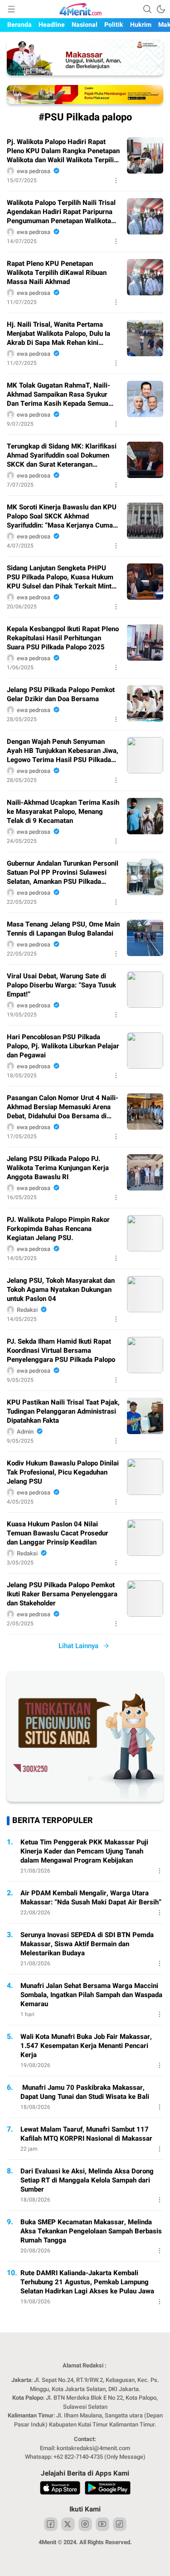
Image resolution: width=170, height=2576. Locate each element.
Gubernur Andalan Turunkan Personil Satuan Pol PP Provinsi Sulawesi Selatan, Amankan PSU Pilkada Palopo (63, 872)
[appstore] (60, 2489)
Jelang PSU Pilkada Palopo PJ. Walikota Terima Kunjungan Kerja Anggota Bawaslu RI (58, 1168)
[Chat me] (85, 1800)
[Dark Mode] (161, 9)
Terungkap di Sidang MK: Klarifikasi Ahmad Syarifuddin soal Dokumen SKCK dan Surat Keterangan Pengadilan (62, 455)
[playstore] (108, 2489)
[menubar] (11, 9)
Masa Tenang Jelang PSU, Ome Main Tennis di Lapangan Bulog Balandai (63, 929)
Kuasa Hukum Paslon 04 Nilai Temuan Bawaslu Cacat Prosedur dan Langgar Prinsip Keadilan (58, 1533)
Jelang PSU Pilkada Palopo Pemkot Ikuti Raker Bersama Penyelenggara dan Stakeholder (62, 1594)
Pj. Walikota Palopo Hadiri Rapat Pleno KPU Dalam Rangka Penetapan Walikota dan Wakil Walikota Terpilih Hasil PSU (63, 151)
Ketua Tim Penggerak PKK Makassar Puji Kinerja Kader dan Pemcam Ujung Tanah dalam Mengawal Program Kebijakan (84, 1851)
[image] (145, 155)
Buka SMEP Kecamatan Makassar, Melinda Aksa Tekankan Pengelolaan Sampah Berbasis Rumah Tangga (91, 2231)
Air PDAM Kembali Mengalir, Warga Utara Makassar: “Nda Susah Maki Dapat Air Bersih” (91, 1898)
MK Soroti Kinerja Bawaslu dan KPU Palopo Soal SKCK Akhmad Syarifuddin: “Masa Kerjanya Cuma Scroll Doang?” (62, 516)
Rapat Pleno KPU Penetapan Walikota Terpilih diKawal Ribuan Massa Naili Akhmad (57, 273)
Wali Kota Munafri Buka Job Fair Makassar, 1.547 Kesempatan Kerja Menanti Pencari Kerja (86, 2046)
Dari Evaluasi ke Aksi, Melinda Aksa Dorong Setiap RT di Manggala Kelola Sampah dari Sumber (87, 2180)
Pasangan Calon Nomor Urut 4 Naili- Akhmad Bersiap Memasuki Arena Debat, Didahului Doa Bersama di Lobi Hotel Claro (63, 1107)
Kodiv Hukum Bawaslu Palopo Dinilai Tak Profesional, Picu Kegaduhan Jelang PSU (63, 1472)
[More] (116, 180)
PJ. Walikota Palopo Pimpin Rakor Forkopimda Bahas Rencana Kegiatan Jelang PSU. (58, 1229)
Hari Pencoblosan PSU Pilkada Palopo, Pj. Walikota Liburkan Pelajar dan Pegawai (63, 1046)
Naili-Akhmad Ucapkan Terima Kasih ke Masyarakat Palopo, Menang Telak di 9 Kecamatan (63, 812)
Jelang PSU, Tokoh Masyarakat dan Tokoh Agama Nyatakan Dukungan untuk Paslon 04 (61, 1290)
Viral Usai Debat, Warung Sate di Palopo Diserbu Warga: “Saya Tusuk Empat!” (61, 985)
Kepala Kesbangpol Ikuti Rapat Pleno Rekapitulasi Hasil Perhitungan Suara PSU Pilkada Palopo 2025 (63, 638)
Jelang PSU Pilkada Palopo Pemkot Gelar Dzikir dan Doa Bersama (61, 694)
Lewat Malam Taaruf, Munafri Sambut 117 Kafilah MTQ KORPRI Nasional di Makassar (86, 2134)
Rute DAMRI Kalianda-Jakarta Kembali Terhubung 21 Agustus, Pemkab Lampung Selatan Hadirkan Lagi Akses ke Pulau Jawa (87, 2282)
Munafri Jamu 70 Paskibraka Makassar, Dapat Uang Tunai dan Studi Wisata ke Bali (85, 2092)
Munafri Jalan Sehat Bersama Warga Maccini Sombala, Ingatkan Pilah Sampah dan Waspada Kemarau (91, 1995)
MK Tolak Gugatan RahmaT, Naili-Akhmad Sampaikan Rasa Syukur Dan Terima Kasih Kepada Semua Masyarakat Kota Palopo (58, 394)
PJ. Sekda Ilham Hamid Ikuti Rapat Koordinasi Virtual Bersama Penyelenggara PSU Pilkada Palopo (61, 1350)
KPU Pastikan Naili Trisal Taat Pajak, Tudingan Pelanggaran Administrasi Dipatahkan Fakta (63, 1411)
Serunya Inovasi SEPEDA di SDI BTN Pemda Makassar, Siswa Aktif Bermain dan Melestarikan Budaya (87, 1944)
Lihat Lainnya (78, 1646)
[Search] (147, 9)
